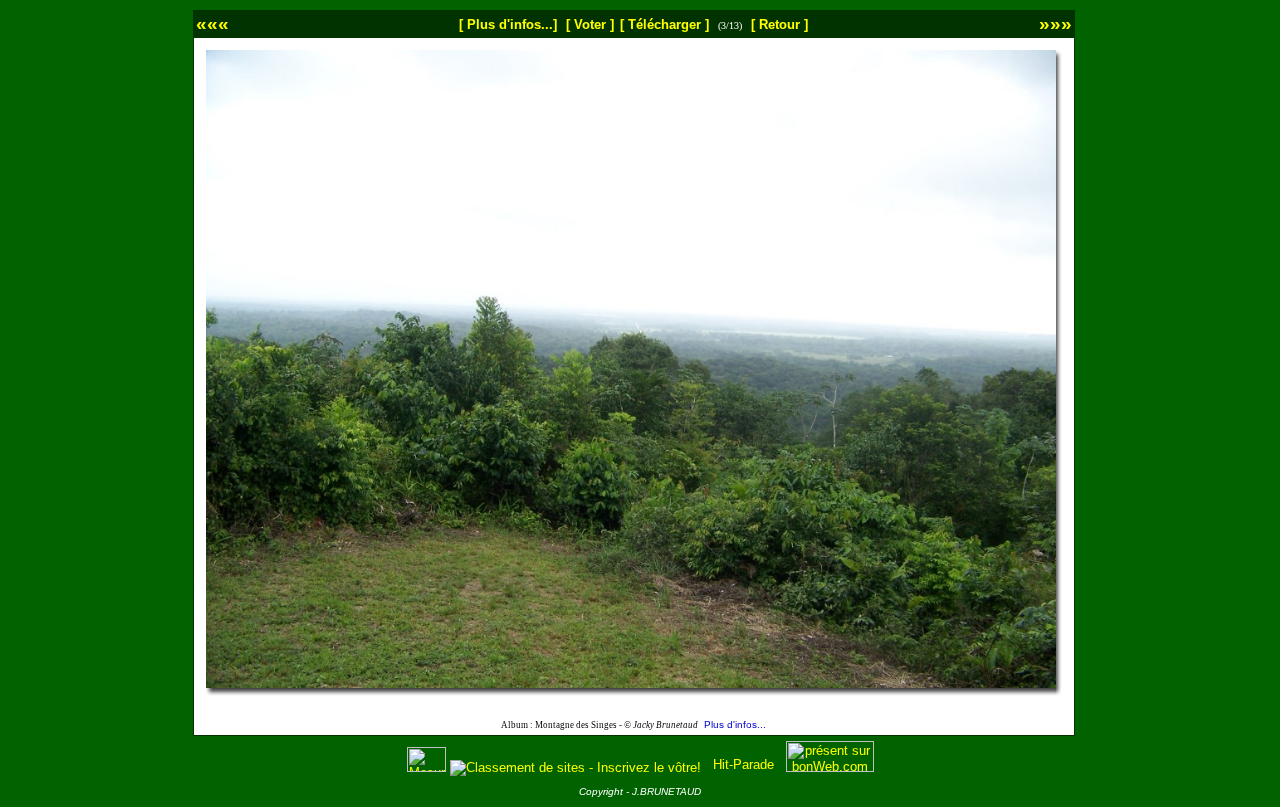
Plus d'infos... (735, 724)
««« (212, 23)
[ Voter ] (590, 24)
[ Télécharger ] (664, 24)
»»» (1055, 23)
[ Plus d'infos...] (508, 24)
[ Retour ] (779, 24)
